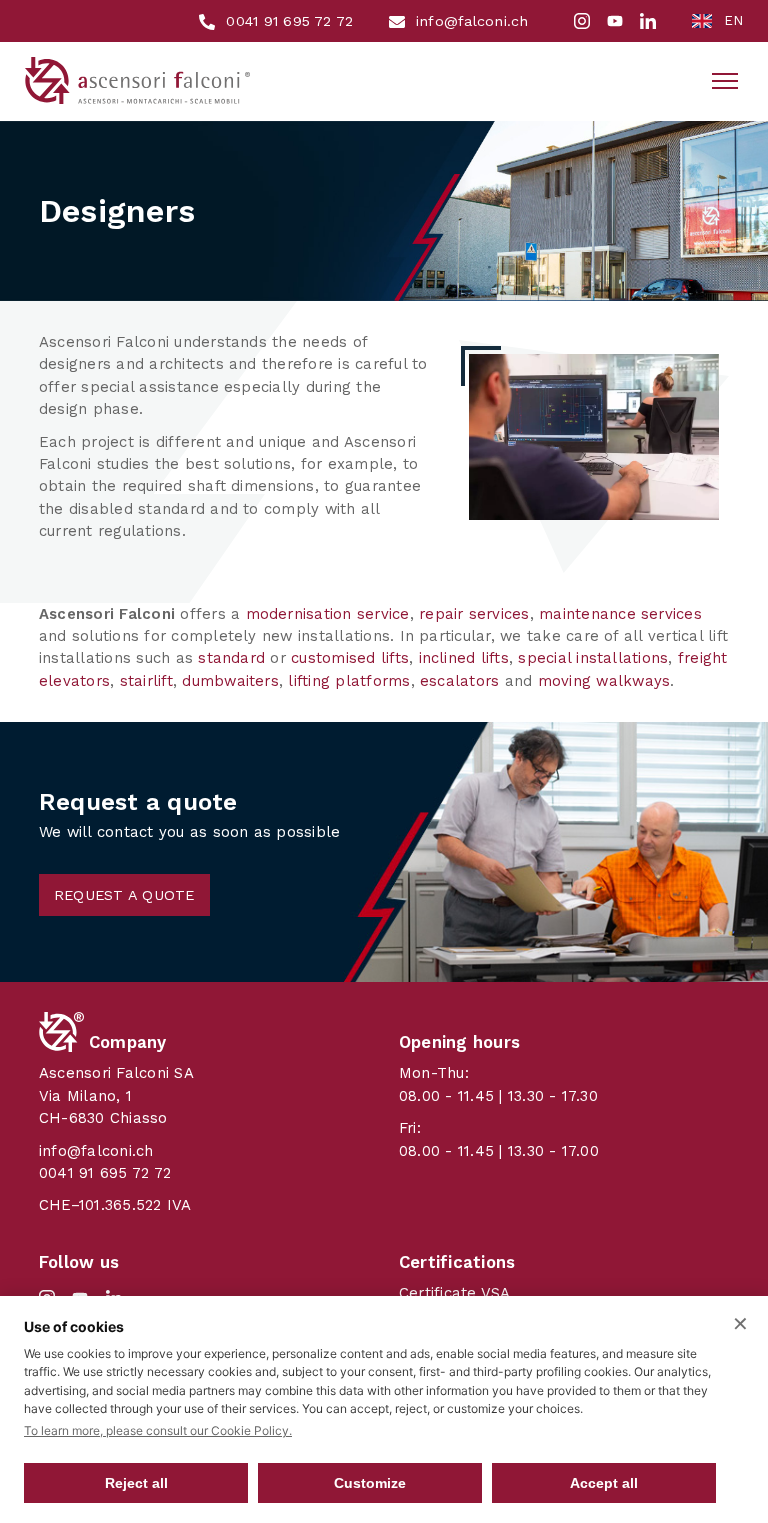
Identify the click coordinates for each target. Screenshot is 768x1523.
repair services (474, 614)
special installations (593, 658)
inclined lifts (464, 658)
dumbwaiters (230, 681)
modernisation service (328, 614)
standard (231, 658)
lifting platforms (349, 681)
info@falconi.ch (96, 1151)
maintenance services (620, 614)
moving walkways (604, 681)
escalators (459, 681)
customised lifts (350, 658)
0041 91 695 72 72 (105, 1173)
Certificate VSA (455, 1293)
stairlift (146, 681)
